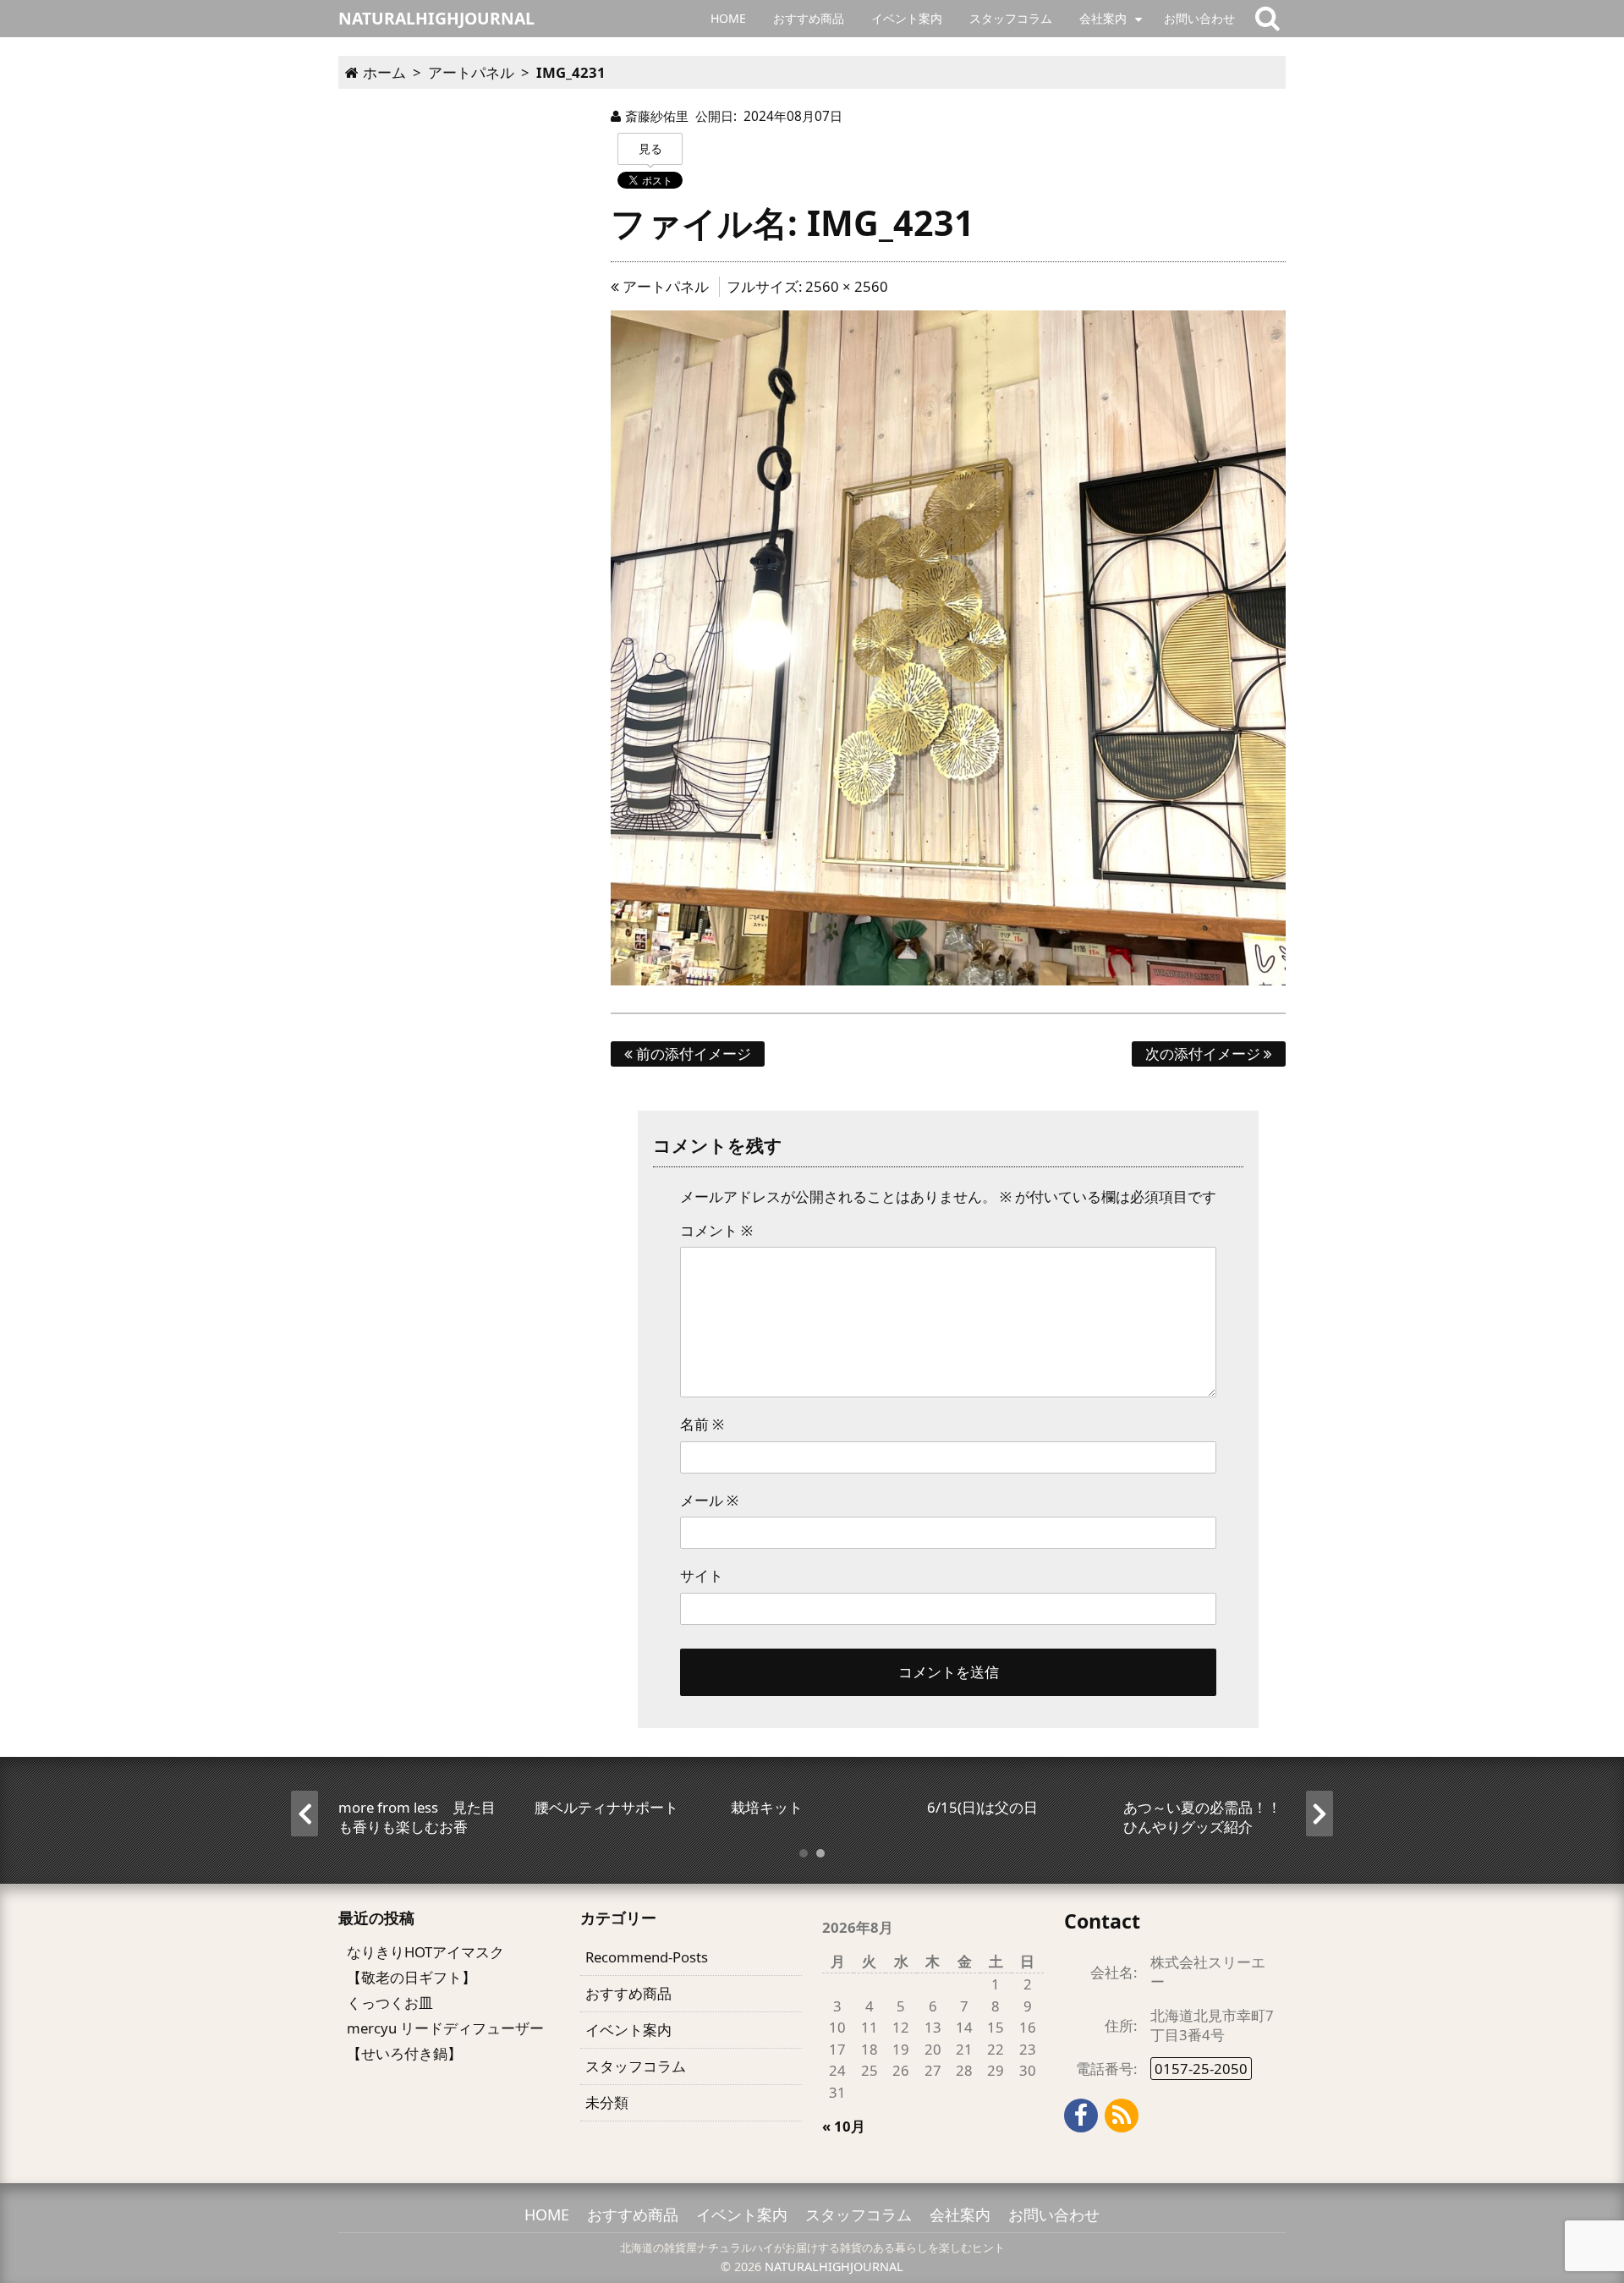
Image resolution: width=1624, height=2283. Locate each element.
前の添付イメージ (692, 1054)
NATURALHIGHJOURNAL (834, 2267)
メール (709, 1500)
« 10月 (844, 2126)
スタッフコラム (1011, 18)
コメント (716, 1230)
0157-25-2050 (1201, 2069)
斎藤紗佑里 (657, 116)
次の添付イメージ (1204, 1054)
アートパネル (664, 286)
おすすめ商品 (809, 18)
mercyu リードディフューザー (445, 2028)
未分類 (607, 2102)
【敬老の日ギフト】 (411, 1977)
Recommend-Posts (647, 1957)
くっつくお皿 (390, 2003)
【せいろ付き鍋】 (404, 2053)
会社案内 (1103, 18)
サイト (702, 1575)
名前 (702, 1424)
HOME (728, 18)
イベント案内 (907, 18)
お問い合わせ (1199, 18)
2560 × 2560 (847, 286)
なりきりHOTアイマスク (425, 1952)
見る (650, 148)
